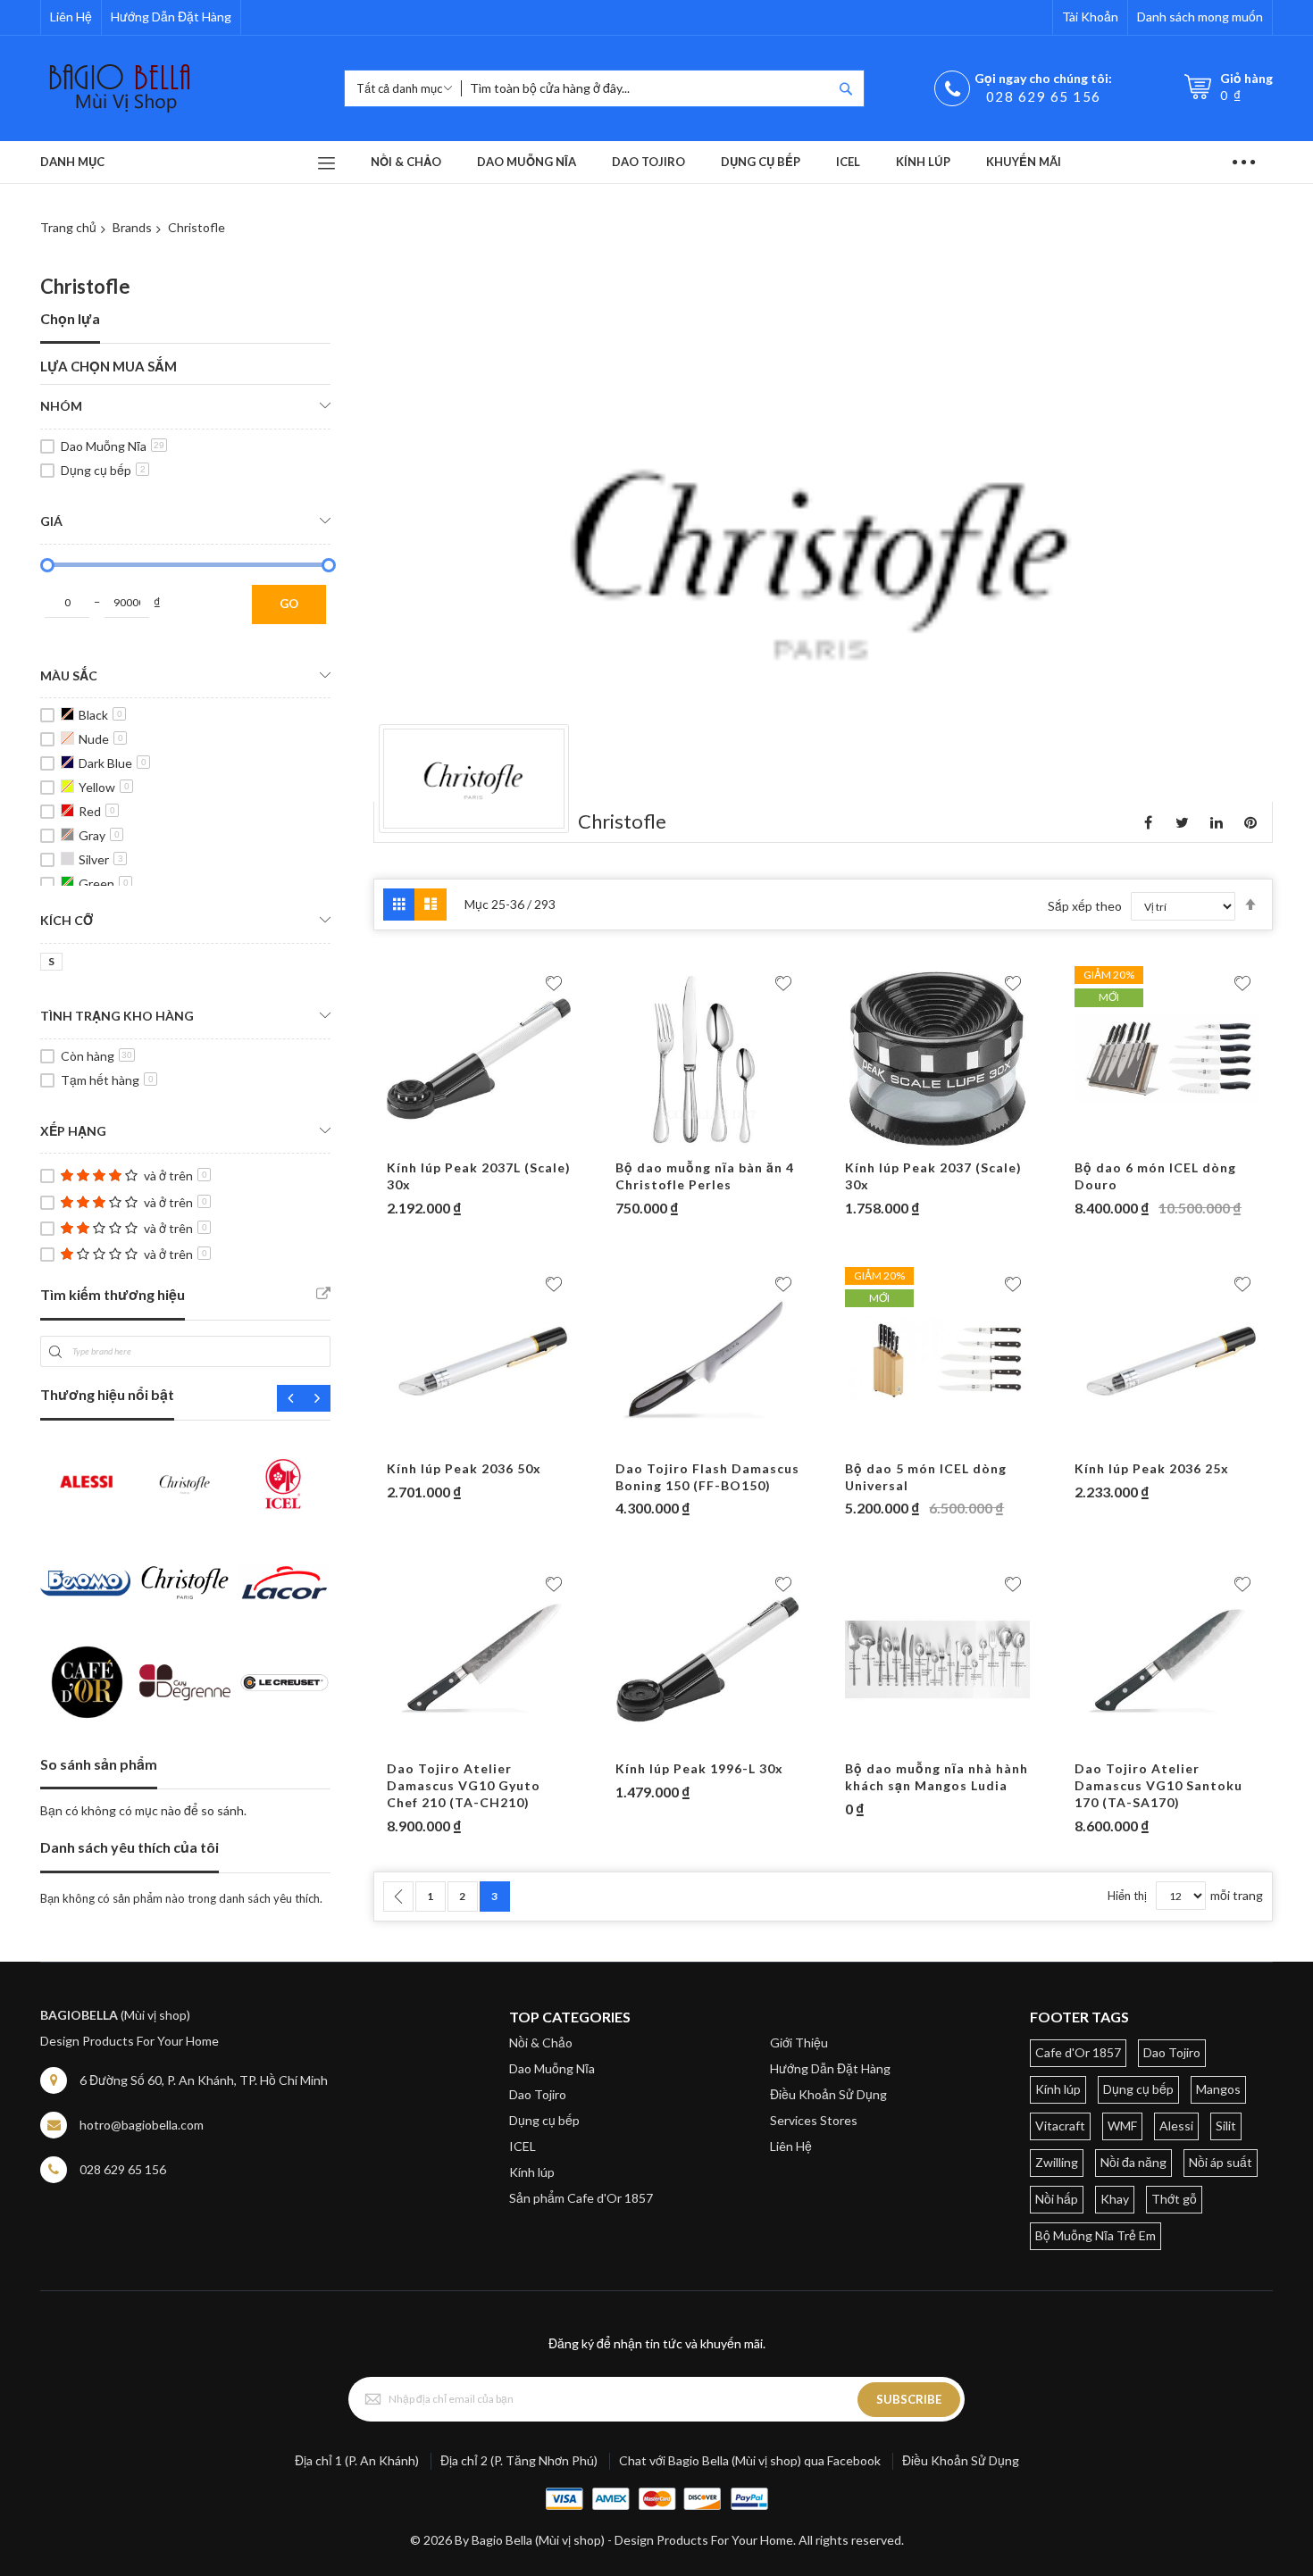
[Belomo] (85, 1583)
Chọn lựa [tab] (70, 318)
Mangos (1218, 2089)
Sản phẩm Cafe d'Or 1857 (581, 2198)
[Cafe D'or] (85, 1682)
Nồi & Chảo (541, 2042)
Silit (1226, 2126)
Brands (132, 227)
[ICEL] (284, 1484)
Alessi (1176, 2126)
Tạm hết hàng (107, 1080)
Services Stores (814, 2120)
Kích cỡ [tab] (67, 920)
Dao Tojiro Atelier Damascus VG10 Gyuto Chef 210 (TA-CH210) (464, 1785)
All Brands (323, 1294)
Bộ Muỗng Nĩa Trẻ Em (1096, 2235)
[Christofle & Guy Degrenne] (184, 1583)
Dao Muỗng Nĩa (113, 446)
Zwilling (1057, 2162)
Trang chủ (68, 227)
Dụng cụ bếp (103, 470)
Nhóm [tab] (61, 406)
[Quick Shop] (480, 1142)
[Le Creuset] (284, 1682)
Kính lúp (532, 2172)
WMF (1122, 2126)
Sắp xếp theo (1085, 906)
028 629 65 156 (1044, 96)
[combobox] (647, 88)
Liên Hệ (71, 17)
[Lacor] (284, 1583)
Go (289, 604)
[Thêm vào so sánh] (514, 1142)
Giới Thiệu (799, 2042)
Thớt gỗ (1174, 2199)
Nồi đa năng (1133, 2162)
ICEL (523, 2146)
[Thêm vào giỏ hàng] (445, 1142)
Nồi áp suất (1221, 2162)
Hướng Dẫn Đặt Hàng (171, 17)
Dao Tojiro (538, 2094)
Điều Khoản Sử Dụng (828, 2094)
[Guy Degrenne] (184, 1682)
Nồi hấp (1057, 2199)
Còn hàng (96, 1056)
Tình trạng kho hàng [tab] (117, 1016)
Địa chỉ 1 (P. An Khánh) (357, 2460)
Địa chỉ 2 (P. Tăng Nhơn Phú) (519, 2460)
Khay (1115, 2199)
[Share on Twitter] (1183, 822)
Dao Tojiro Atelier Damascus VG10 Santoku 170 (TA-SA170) (1158, 1785)
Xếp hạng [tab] (73, 1131)
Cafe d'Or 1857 (1078, 2052)
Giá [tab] (51, 521)
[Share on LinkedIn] (1217, 822)
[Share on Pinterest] (1250, 822)
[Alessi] (85, 1484)
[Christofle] (184, 1484)
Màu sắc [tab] (69, 675)
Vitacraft (1060, 2126)
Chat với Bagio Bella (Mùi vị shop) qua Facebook (750, 2460)
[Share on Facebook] (1149, 822)
